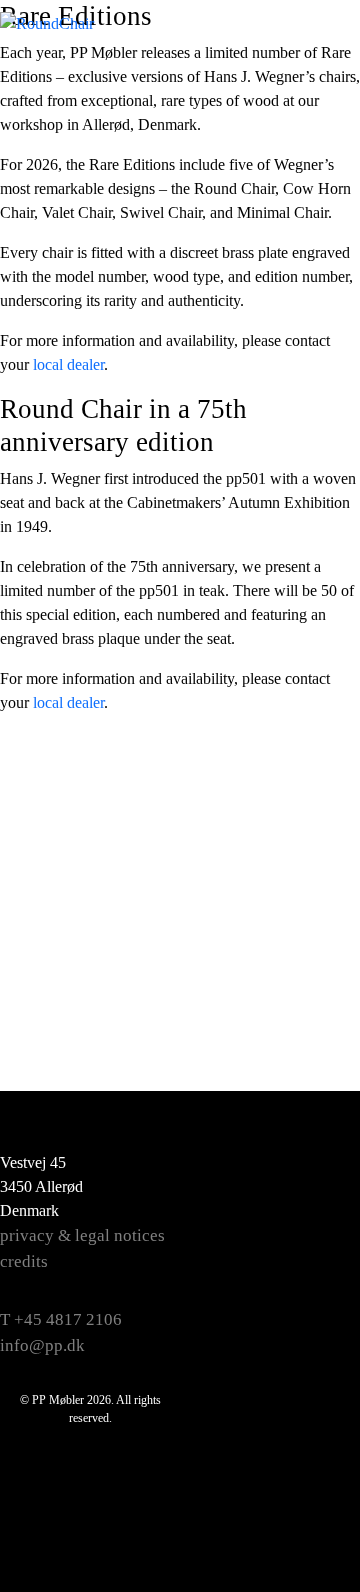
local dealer (68, 364)
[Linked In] (316, 1318)
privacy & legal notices (82, 1235)
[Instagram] (316, 1218)
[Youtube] (316, 1268)
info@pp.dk (42, 1345)
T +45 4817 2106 (61, 1319)
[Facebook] (316, 1168)
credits (24, 1261)
